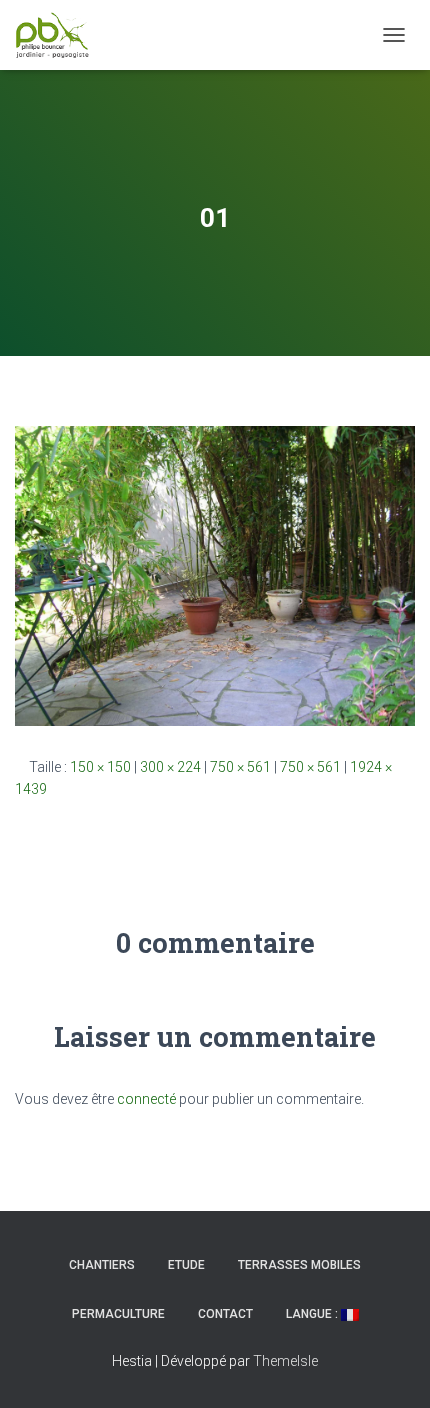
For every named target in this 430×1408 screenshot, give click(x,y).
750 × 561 (240, 767)
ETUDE (186, 1265)
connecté (146, 1099)
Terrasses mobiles (299, 1265)
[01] (215, 575)
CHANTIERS (102, 1265)
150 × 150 (100, 767)
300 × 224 (170, 767)
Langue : (313, 1314)
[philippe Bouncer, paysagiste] (60, 35)
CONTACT (225, 1314)
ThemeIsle (285, 1361)
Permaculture (118, 1314)
